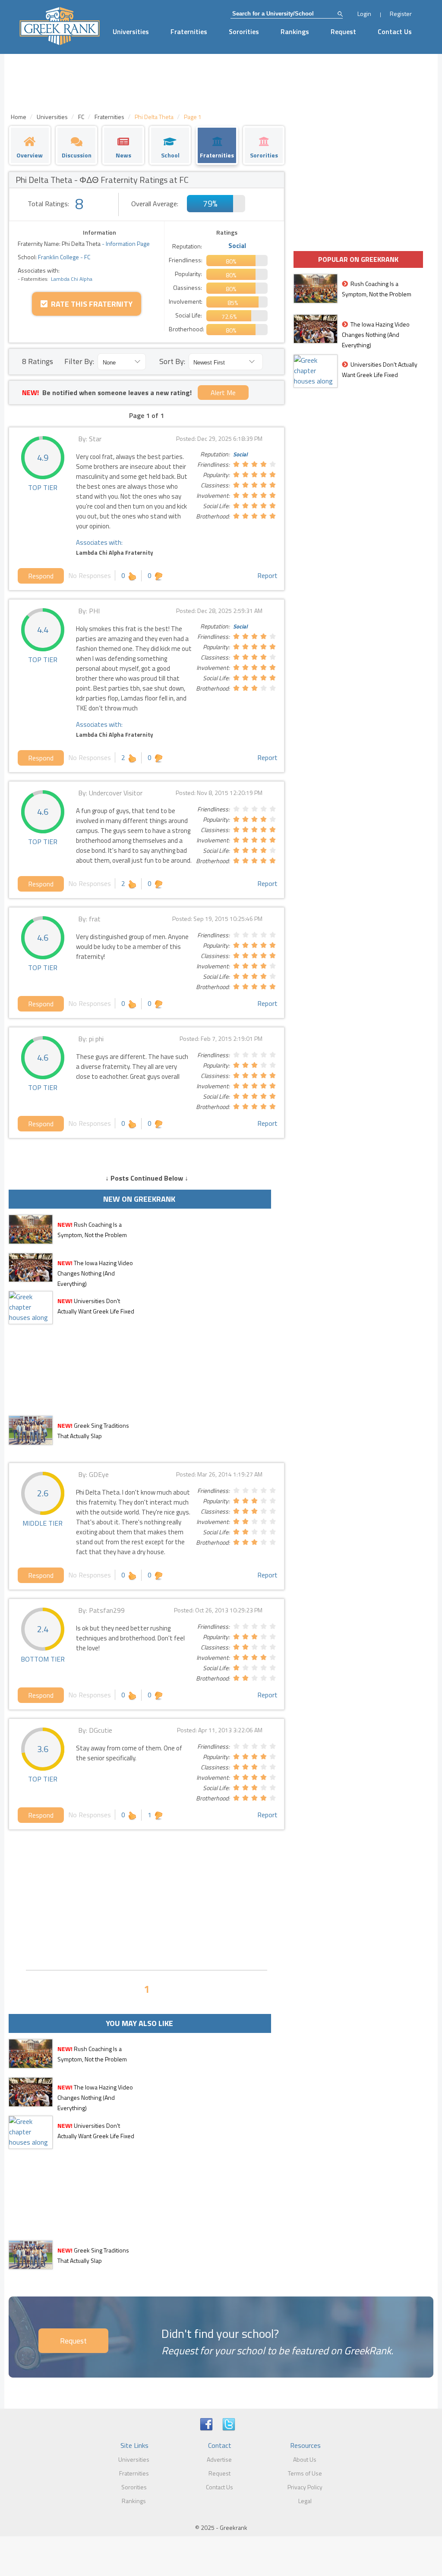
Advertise (219, 2459)
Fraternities (189, 31)
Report (267, 575)
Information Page (128, 243)
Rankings (295, 31)
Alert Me (223, 393)
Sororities (244, 31)
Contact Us (395, 31)
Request (343, 31)
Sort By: (172, 361)
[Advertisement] (147, 1899)
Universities (131, 31)
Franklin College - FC (63, 257)
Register (401, 14)
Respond (41, 576)
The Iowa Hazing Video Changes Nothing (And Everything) (95, 1273)
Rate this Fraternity (90, 304)
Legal (305, 2501)
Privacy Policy (305, 2487)
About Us (305, 2459)
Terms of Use (305, 2473)
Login (364, 14)
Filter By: (79, 361)
